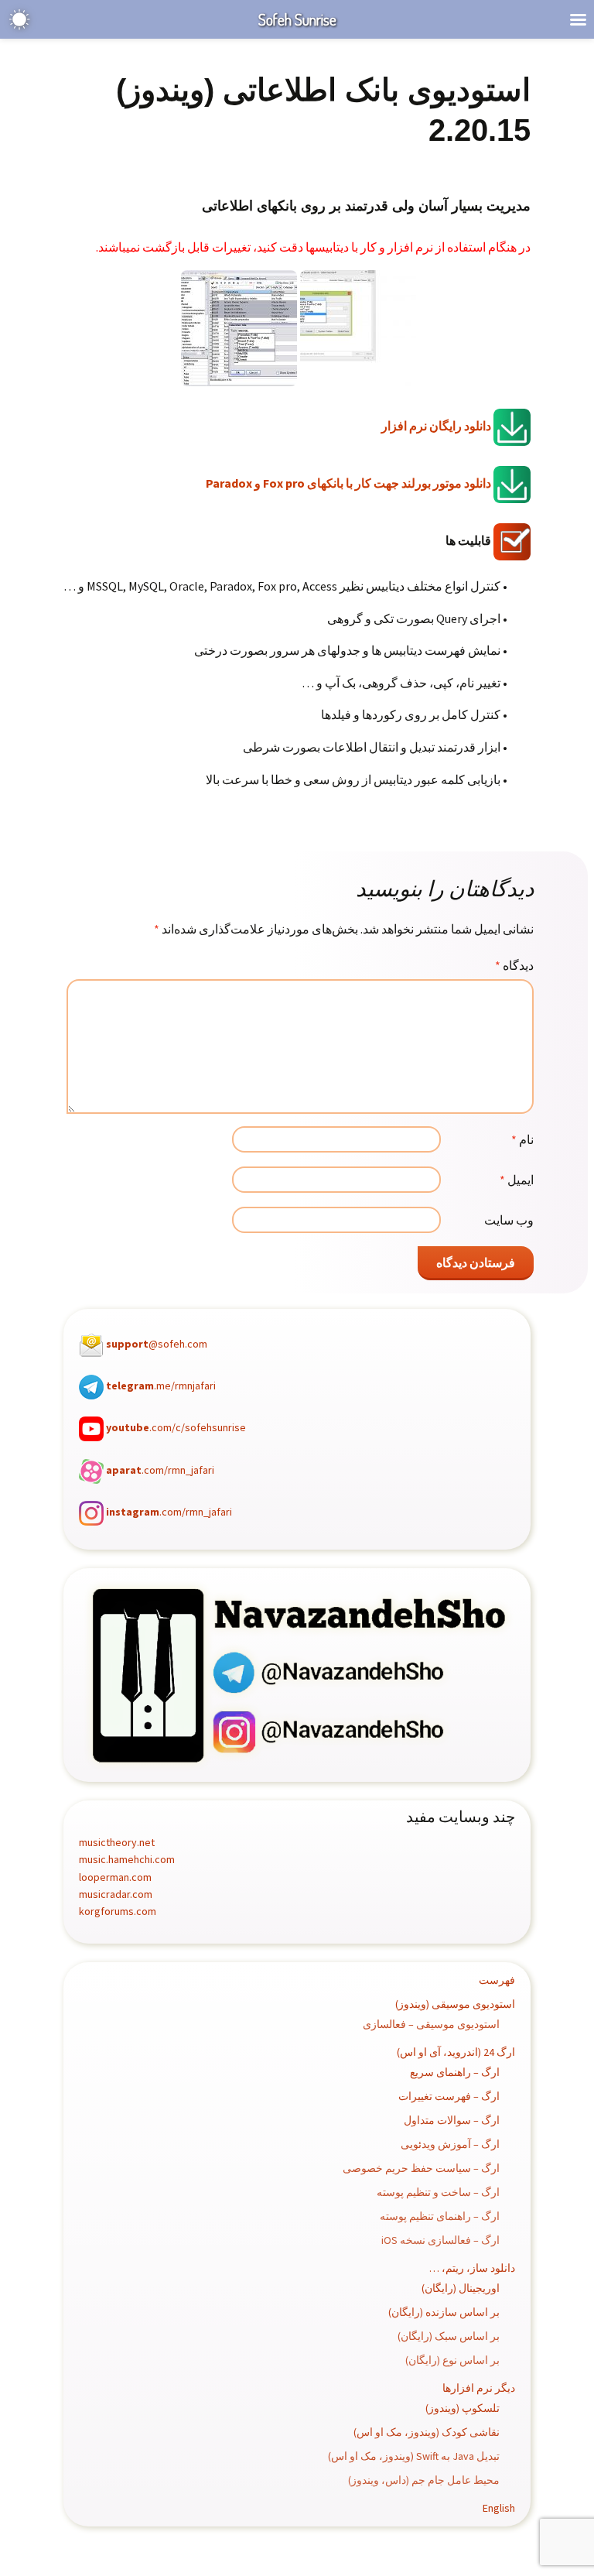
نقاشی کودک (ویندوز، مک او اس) (427, 2432)
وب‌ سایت (509, 1220)
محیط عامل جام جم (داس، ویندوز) (424, 2480)
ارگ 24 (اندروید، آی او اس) (456, 2052)
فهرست (497, 1980)
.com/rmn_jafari (160, 1470)
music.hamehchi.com (127, 1859)
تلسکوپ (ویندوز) (463, 2408)
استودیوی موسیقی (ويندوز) (455, 2004)
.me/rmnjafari (161, 1386)
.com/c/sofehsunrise (176, 1428)
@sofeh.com (157, 1344)
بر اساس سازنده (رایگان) (444, 2312)
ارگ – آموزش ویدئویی (450, 2144)
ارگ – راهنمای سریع (455, 2072)
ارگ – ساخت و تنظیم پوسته (438, 2192)
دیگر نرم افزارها (479, 2388)
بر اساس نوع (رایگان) (452, 2360)
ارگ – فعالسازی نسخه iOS (440, 2240)
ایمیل (517, 1180)
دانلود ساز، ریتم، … (472, 2268)
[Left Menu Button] (578, 20)
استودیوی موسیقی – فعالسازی (431, 2024)
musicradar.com (116, 1894)
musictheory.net (117, 1842)
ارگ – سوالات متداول (452, 2120)
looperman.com (115, 1877)
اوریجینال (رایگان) (461, 2288)
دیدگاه (514, 965)
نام (522, 1139)
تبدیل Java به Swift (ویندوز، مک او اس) (414, 2456)
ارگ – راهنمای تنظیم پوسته (440, 2216)
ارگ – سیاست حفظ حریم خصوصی (421, 2168)
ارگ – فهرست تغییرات (449, 2096)
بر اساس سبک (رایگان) (449, 2336)
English (499, 2508)
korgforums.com (118, 1911)
